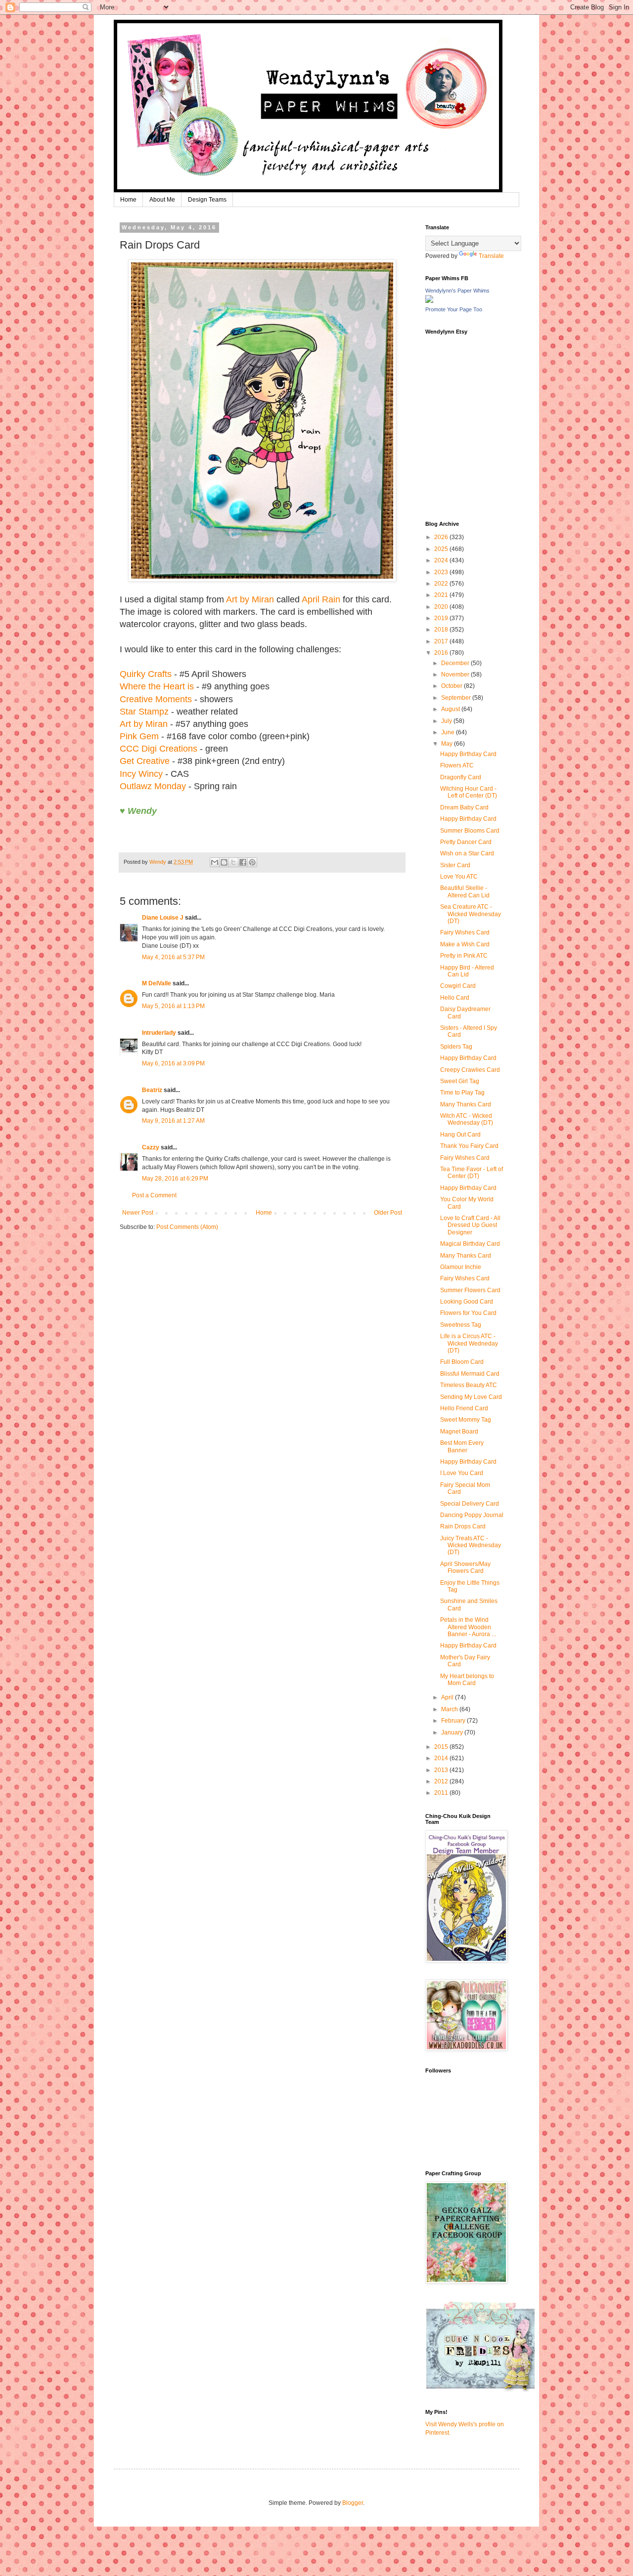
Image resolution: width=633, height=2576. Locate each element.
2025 (442, 549)
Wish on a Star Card (467, 853)
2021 (442, 595)
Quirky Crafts (146, 674)
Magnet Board (459, 1432)
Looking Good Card (467, 1302)
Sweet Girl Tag (460, 1081)
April (448, 1697)
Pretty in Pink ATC (464, 956)
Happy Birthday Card (468, 754)
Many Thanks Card (466, 1104)
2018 (442, 630)
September (457, 698)
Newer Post (138, 1213)
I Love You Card (462, 1473)
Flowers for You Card (468, 1313)
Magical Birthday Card (470, 1244)
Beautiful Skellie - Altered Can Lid (465, 891)
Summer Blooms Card (470, 831)
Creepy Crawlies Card (470, 1070)
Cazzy (151, 1147)
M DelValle (157, 983)
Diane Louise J (163, 918)
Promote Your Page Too (454, 309)
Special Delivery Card (470, 1504)
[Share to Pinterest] (252, 862)
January (453, 1732)
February (454, 1721)
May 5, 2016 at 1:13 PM (173, 1006)
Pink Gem (139, 736)
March (450, 1709)
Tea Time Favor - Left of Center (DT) (472, 1173)
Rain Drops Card (463, 1526)
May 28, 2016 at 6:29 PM (175, 1179)
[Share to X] (233, 862)
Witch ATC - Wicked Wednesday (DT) (467, 1119)
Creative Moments (156, 699)
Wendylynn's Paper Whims (457, 291)
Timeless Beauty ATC (469, 1385)
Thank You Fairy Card (469, 1146)
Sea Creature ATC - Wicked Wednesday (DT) (471, 914)
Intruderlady (159, 1033)
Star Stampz (145, 712)
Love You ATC (459, 877)
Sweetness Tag (461, 1325)
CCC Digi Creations (158, 749)
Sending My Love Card (471, 1397)
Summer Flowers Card (470, 1290)
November (456, 675)
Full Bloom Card (462, 1362)
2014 (442, 1758)
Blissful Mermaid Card (470, 1374)
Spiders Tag (456, 1047)
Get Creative (145, 761)
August (451, 709)
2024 (442, 560)
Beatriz (152, 1090)
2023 (442, 572)
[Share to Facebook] (243, 862)
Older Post (388, 1213)
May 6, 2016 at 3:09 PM (173, 1063)
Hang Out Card (460, 1135)
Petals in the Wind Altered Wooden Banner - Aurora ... (468, 1627)
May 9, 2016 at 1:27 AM (173, 1121)
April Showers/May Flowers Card (465, 1567)
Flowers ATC (457, 765)
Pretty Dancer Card (466, 842)
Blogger (353, 2503)
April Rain (321, 599)
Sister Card (455, 865)
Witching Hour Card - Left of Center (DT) (469, 792)
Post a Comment (154, 1195)
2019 (442, 618)
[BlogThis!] (224, 862)
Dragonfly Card (461, 777)
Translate (491, 256)
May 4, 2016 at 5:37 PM (173, 957)
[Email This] (215, 862)
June (449, 732)
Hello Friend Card (464, 1408)
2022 (442, 584)
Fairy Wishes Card (465, 932)
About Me (162, 200)
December (456, 663)
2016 (442, 653)
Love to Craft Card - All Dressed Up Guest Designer (470, 1225)
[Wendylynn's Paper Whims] (429, 301)
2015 (442, 1747)
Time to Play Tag (462, 1093)
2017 (442, 641)
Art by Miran (250, 599)
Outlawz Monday (153, 786)
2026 (442, 537)
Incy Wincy (141, 774)
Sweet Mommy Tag (466, 1420)
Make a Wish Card (465, 944)
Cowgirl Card (458, 986)
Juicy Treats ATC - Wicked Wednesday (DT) (471, 1545)
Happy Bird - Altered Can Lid (467, 971)
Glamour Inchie (461, 1267)
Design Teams (207, 200)
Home (128, 200)
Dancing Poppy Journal (472, 1515)
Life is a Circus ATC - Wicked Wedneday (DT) (469, 1343)
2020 (442, 607)
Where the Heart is (157, 686)
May (448, 744)
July (447, 721)
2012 (442, 1781)
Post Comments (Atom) (187, 1227)
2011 (442, 1793)
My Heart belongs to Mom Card (467, 1680)
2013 (442, 1770)
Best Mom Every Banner (462, 1446)
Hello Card (455, 998)
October (452, 686)
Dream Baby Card (464, 807)
